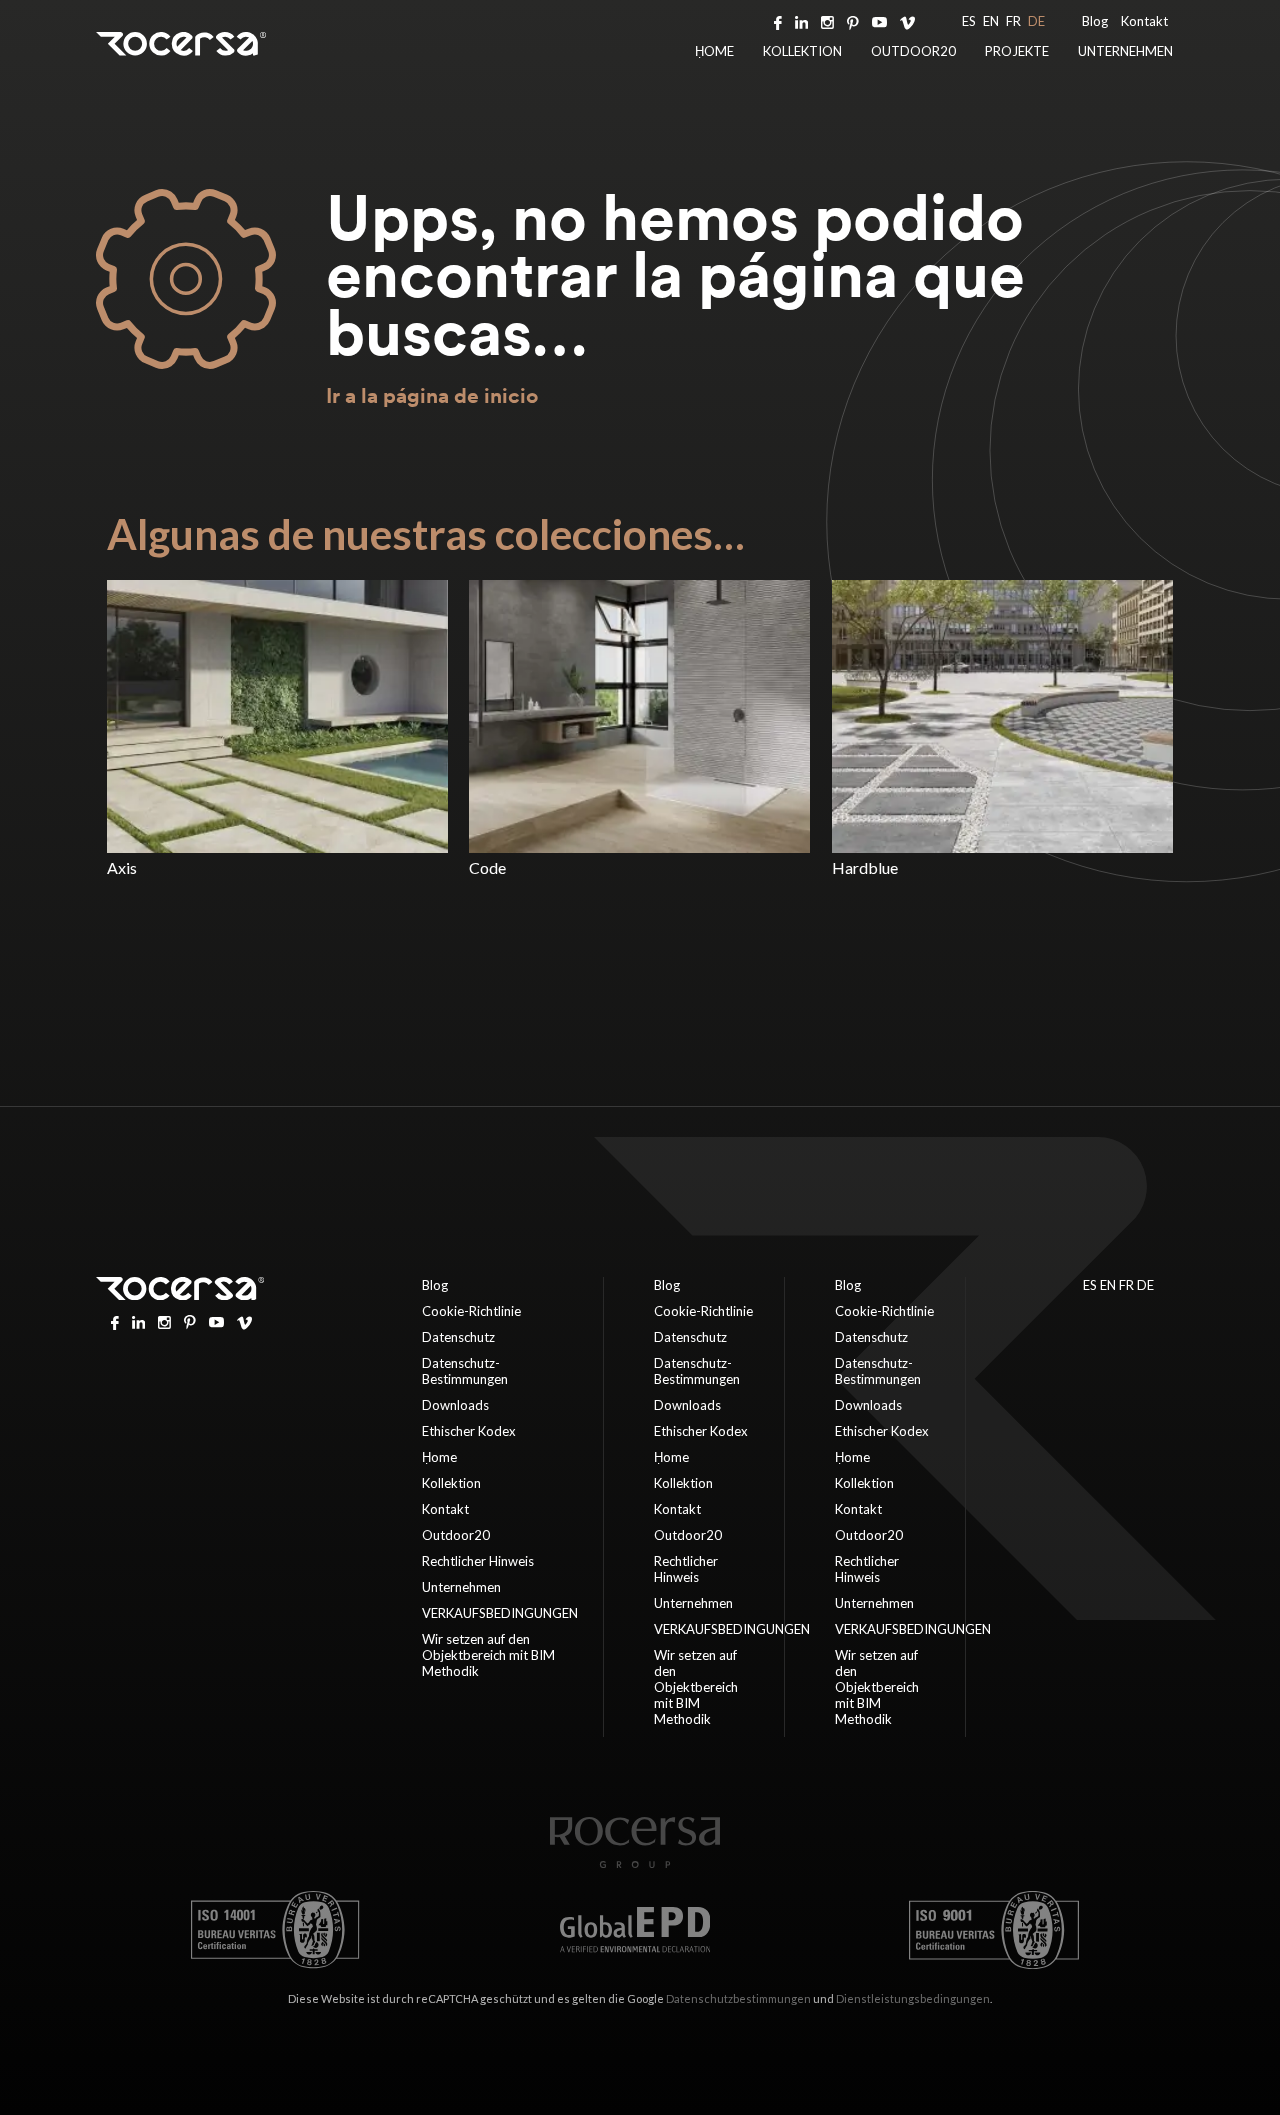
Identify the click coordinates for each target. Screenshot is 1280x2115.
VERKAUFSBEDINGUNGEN (500, 1613)
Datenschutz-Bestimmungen (465, 1371)
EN (991, 21)
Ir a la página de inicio (432, 395)
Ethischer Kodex (469, 1431)
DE (1036, 21)
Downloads (455, 1405)
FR (1013, 21)
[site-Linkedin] (801, 21)
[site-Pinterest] (853, 21)
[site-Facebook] (778, 21)
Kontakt (1144, 21)
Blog (1095, 21)
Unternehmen (1125, 51)
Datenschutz (458, 1337)
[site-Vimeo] (907, 21)
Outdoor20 (913, 51)
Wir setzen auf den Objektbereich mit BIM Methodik (488, 1655)
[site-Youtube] (879, 21)
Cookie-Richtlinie (471, 1311)
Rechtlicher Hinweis (478, 1561)
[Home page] (635, 1863)
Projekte (1017, 51)
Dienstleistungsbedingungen (913, 1998)
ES (969, 21)
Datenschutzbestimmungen (738, 1998)
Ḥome (714, 51)
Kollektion (802, 51)
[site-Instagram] (827, 21)
